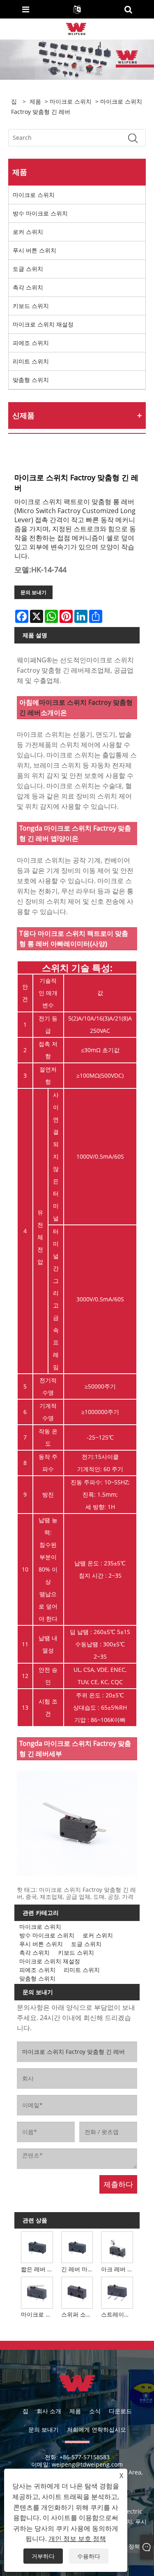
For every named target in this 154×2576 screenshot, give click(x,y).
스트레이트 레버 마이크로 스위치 (118, 2314)
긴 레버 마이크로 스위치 (78, 2269)
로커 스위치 (28, 232)
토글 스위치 (28, 269)
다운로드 (120, 2411)
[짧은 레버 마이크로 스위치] (37, 2247)
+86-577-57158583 (85, 2457)
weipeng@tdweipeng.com (87, 2464)
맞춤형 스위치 (31, 380)
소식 (95, 2411)
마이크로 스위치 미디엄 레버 (38, 2314)
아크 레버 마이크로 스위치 (118, 2269)
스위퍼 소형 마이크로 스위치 (78, 2314)
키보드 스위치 (31, 306)
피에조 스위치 (31, 343)
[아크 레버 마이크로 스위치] (117, 2247)
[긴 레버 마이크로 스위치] (77, 2247)
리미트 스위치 (31, 361)
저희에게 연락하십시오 (97, 2429)
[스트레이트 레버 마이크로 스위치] (117, 2292)
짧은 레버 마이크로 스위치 (38, 2269)
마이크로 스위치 (71, 101)
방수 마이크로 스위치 (40, 213)
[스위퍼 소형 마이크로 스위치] (77, 2292)
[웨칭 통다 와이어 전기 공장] (76, 28)
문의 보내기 (33, 592)
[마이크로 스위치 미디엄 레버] (37, 2292)
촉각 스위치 (28, 287)
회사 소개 (49, 2411)
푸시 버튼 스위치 (34, 250)
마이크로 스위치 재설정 (43, 324)
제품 (35, 101)
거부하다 (43, 2556)
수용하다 (89, 2556)
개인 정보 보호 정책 (77, 2539)
